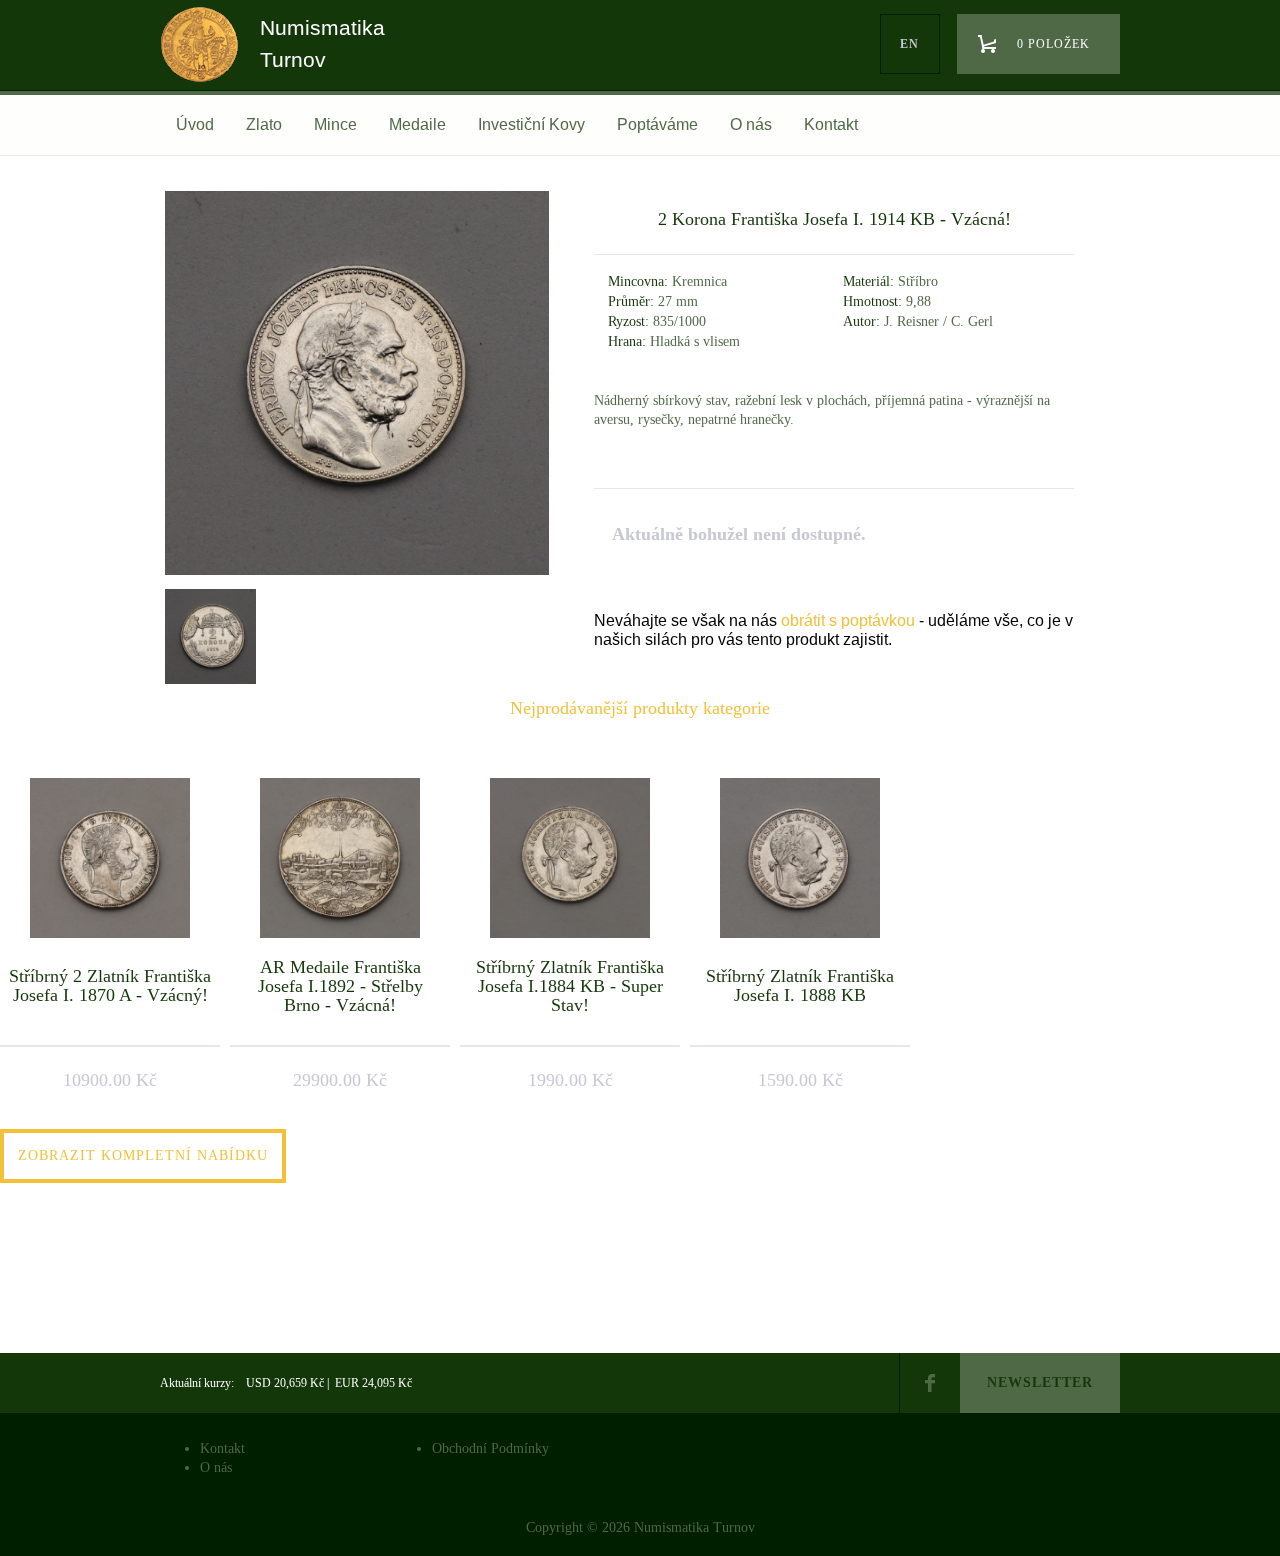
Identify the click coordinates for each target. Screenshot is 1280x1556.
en (909, 44)
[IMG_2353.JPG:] (357, 574)
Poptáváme (657, 124)
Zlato (264, 124)
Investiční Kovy (531, 124)
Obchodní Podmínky (490, 1448)
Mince (335, 124)
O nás (751, 124)
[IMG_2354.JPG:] (208, 634)
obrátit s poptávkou (848, 620)
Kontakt (831, 124)
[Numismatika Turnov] (206, 63)
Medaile (417, 124)
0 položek (1053, 44)
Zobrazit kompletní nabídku (143, 1155)
